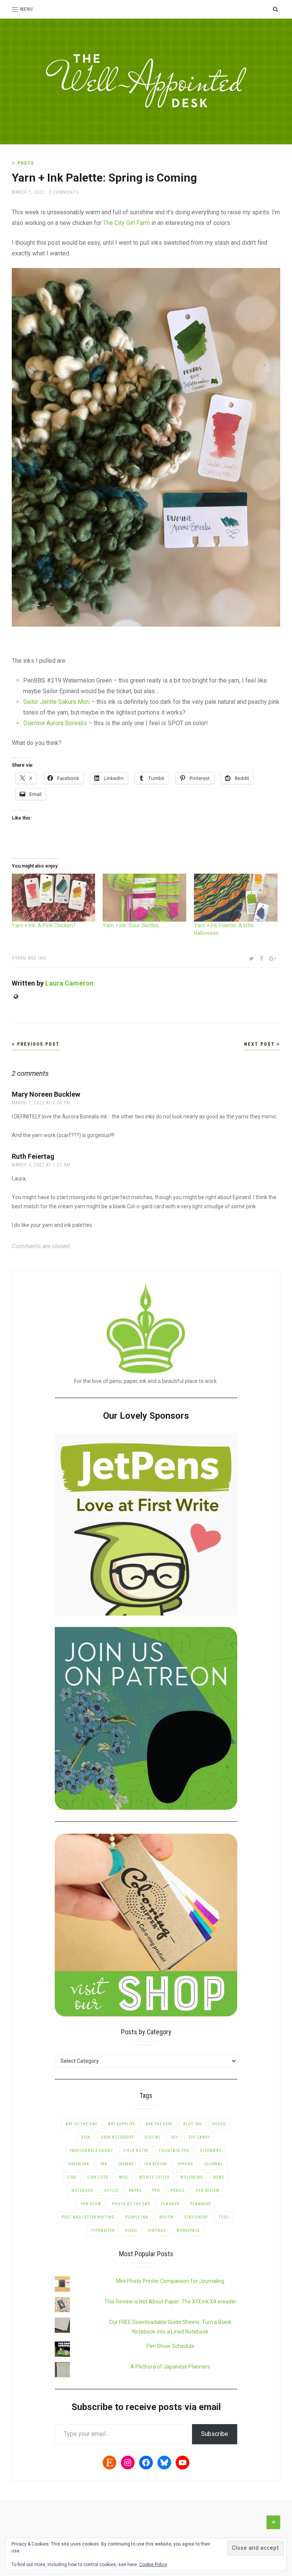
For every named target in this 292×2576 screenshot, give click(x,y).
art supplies (121, 2124)
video (131, 2231)
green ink (79, 2164)
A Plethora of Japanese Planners (170, 2367)
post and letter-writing (88, 2217)
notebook (83, 2191)
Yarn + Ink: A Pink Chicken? (44, 925)
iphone (185, 2164)
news (219, 2177)
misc (124, 2177)
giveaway (211, 2151)
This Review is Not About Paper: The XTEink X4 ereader (170, 2302)
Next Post (260, 1044)
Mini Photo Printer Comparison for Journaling (170, 2281)
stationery (196, 2217)
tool (224, 2217)
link (72, 2177)
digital (153, 2137)
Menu (27, 9)
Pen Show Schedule (170, 2346)
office (111, 2191)
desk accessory (117, 2137)
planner (170, 2204)
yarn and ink (30, 958)
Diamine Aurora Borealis (55, 723)
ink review (156, 2164)
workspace (188, 2231)
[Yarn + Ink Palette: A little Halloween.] (236, 898)
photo (26, 163)
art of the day (81, 2124)
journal (213, 2164)
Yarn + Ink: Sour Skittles (131, 925)
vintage (157, 2231)
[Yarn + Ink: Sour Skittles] (144, 898)
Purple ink (137, 2217)
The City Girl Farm (126, 223)
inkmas (126, 2164)
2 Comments (64, 192)
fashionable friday (91, 2151)
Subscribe (215, 2434)
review (167, 2217)
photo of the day (131, 2204)
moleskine (191, 2177)
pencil (178, 2191)
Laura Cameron (69, 983)
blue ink (193, 2124)
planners (200, 2204)
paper (135, 2191)
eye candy (199, 2137)
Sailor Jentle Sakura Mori (56, 702)
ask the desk (159, 2124)
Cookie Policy (153, 2565)
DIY (175, 2137)
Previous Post (37, 1044)
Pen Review (208, 2191)
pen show (91, 2204)
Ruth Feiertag (33, 1156)
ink (104, 2164)
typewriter (103, 2231)
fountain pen (174, 2151)
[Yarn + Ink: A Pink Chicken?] (54, 898)
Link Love (98, 2177)
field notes (136, 2151)
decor (219, 2124)
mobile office (154, 2177)
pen (156, 2191)
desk (86, 2137)
